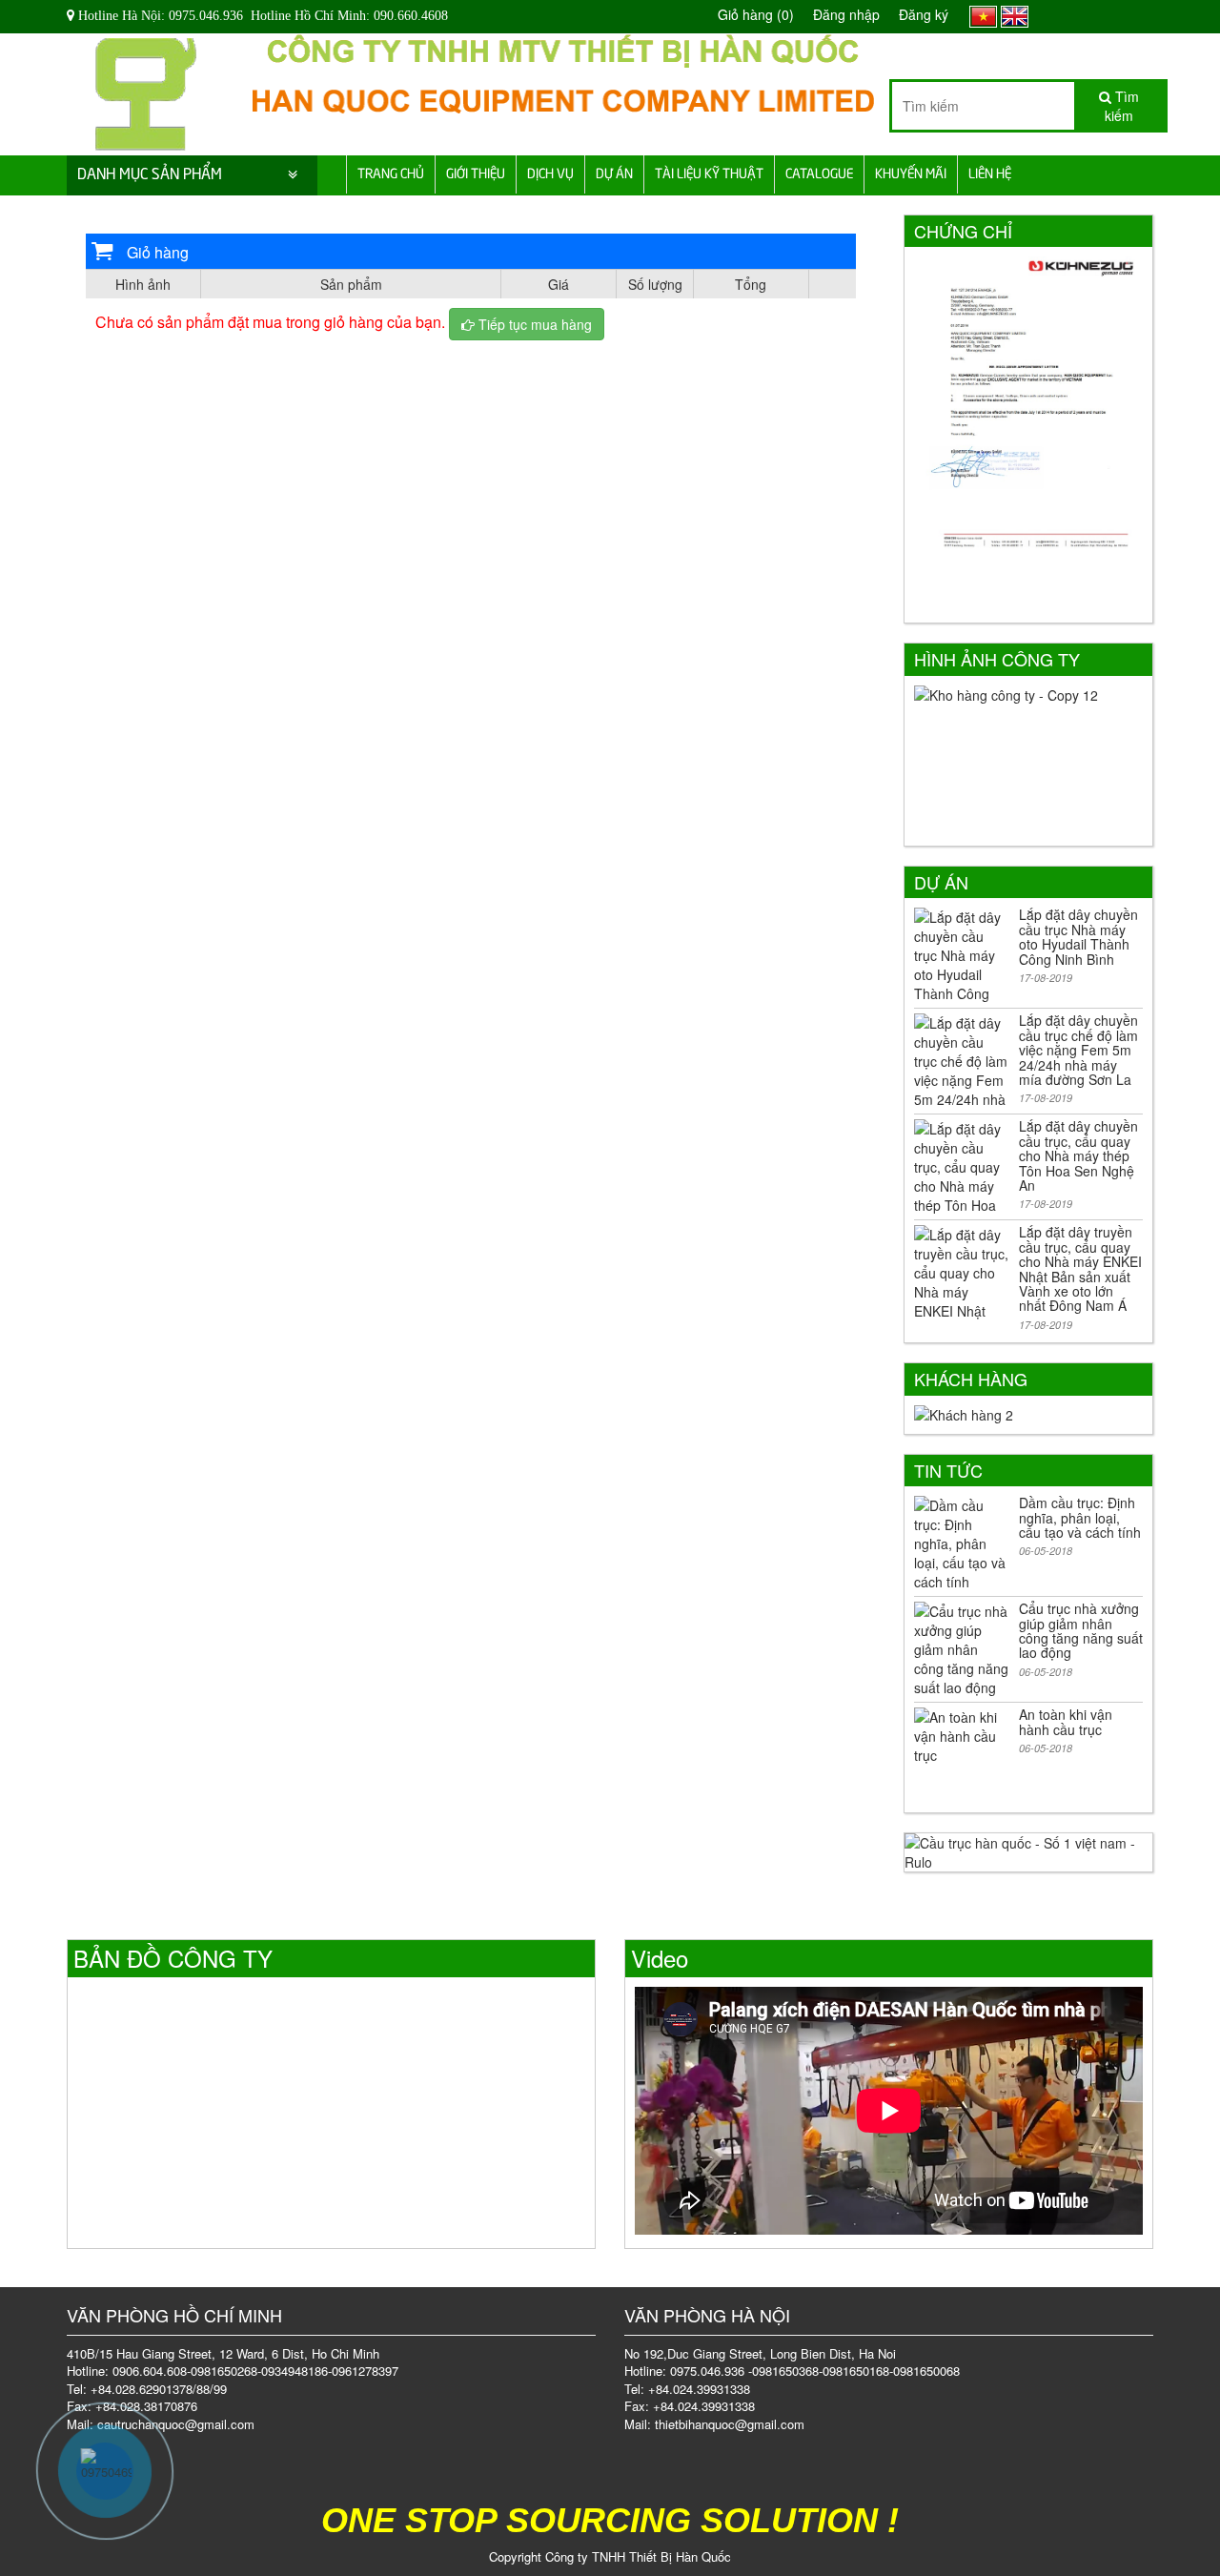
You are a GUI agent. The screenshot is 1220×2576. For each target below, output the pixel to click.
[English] (1015, 14)
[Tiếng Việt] (983, 14)
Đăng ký (924, 14)
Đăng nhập (846, 14)
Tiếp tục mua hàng (533, 324)
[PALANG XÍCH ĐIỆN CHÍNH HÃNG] (146, 88)
